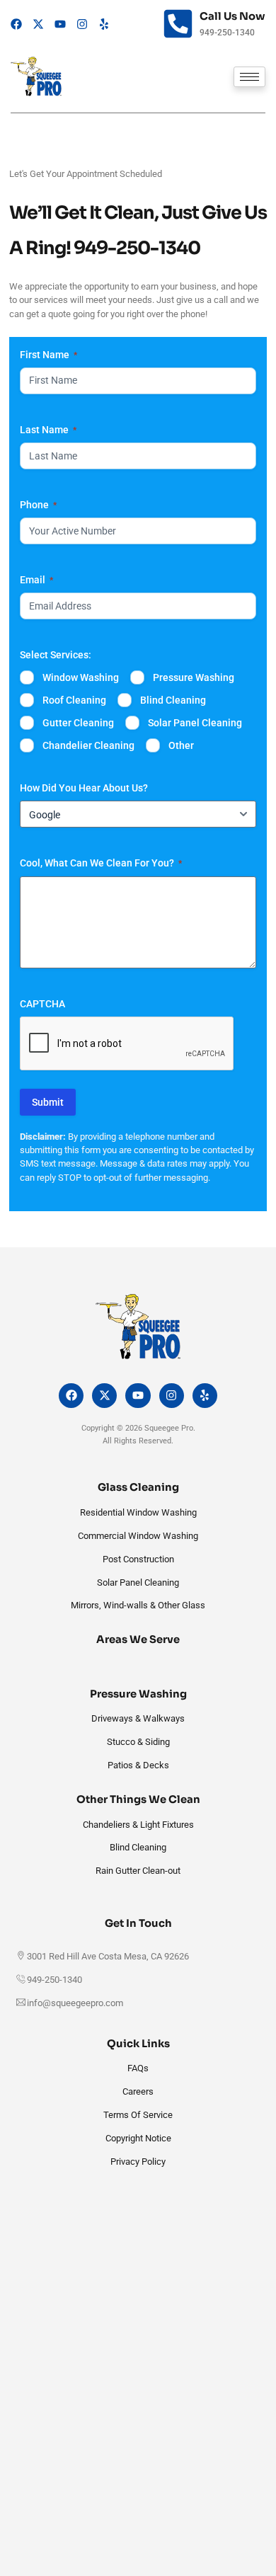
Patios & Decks (138, 1765)
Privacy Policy (138, 2162)
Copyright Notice (138, 2138)
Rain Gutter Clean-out (138, 1871)
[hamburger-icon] (249, 77)
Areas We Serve (138, 1639)
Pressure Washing (194, 677)
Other (181, 745)
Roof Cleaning (74, 700)
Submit (48, 1102)
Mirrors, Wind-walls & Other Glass (138, 1605)
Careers (138, 2091)
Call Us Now (232, 16)
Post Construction (138, 1559)
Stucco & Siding (138, 1742)
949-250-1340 (137, 248)
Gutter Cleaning (78, 723)
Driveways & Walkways (138, 1718)
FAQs (138, 2068)
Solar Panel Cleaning (195, 723)
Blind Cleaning (173, 700)
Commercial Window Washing (138, 1536)
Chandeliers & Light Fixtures (138, 1825)
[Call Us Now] (178, 24)
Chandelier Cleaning (88, 745)
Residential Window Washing (138, 1512)
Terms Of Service (138, 2115)
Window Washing (81, 677)
